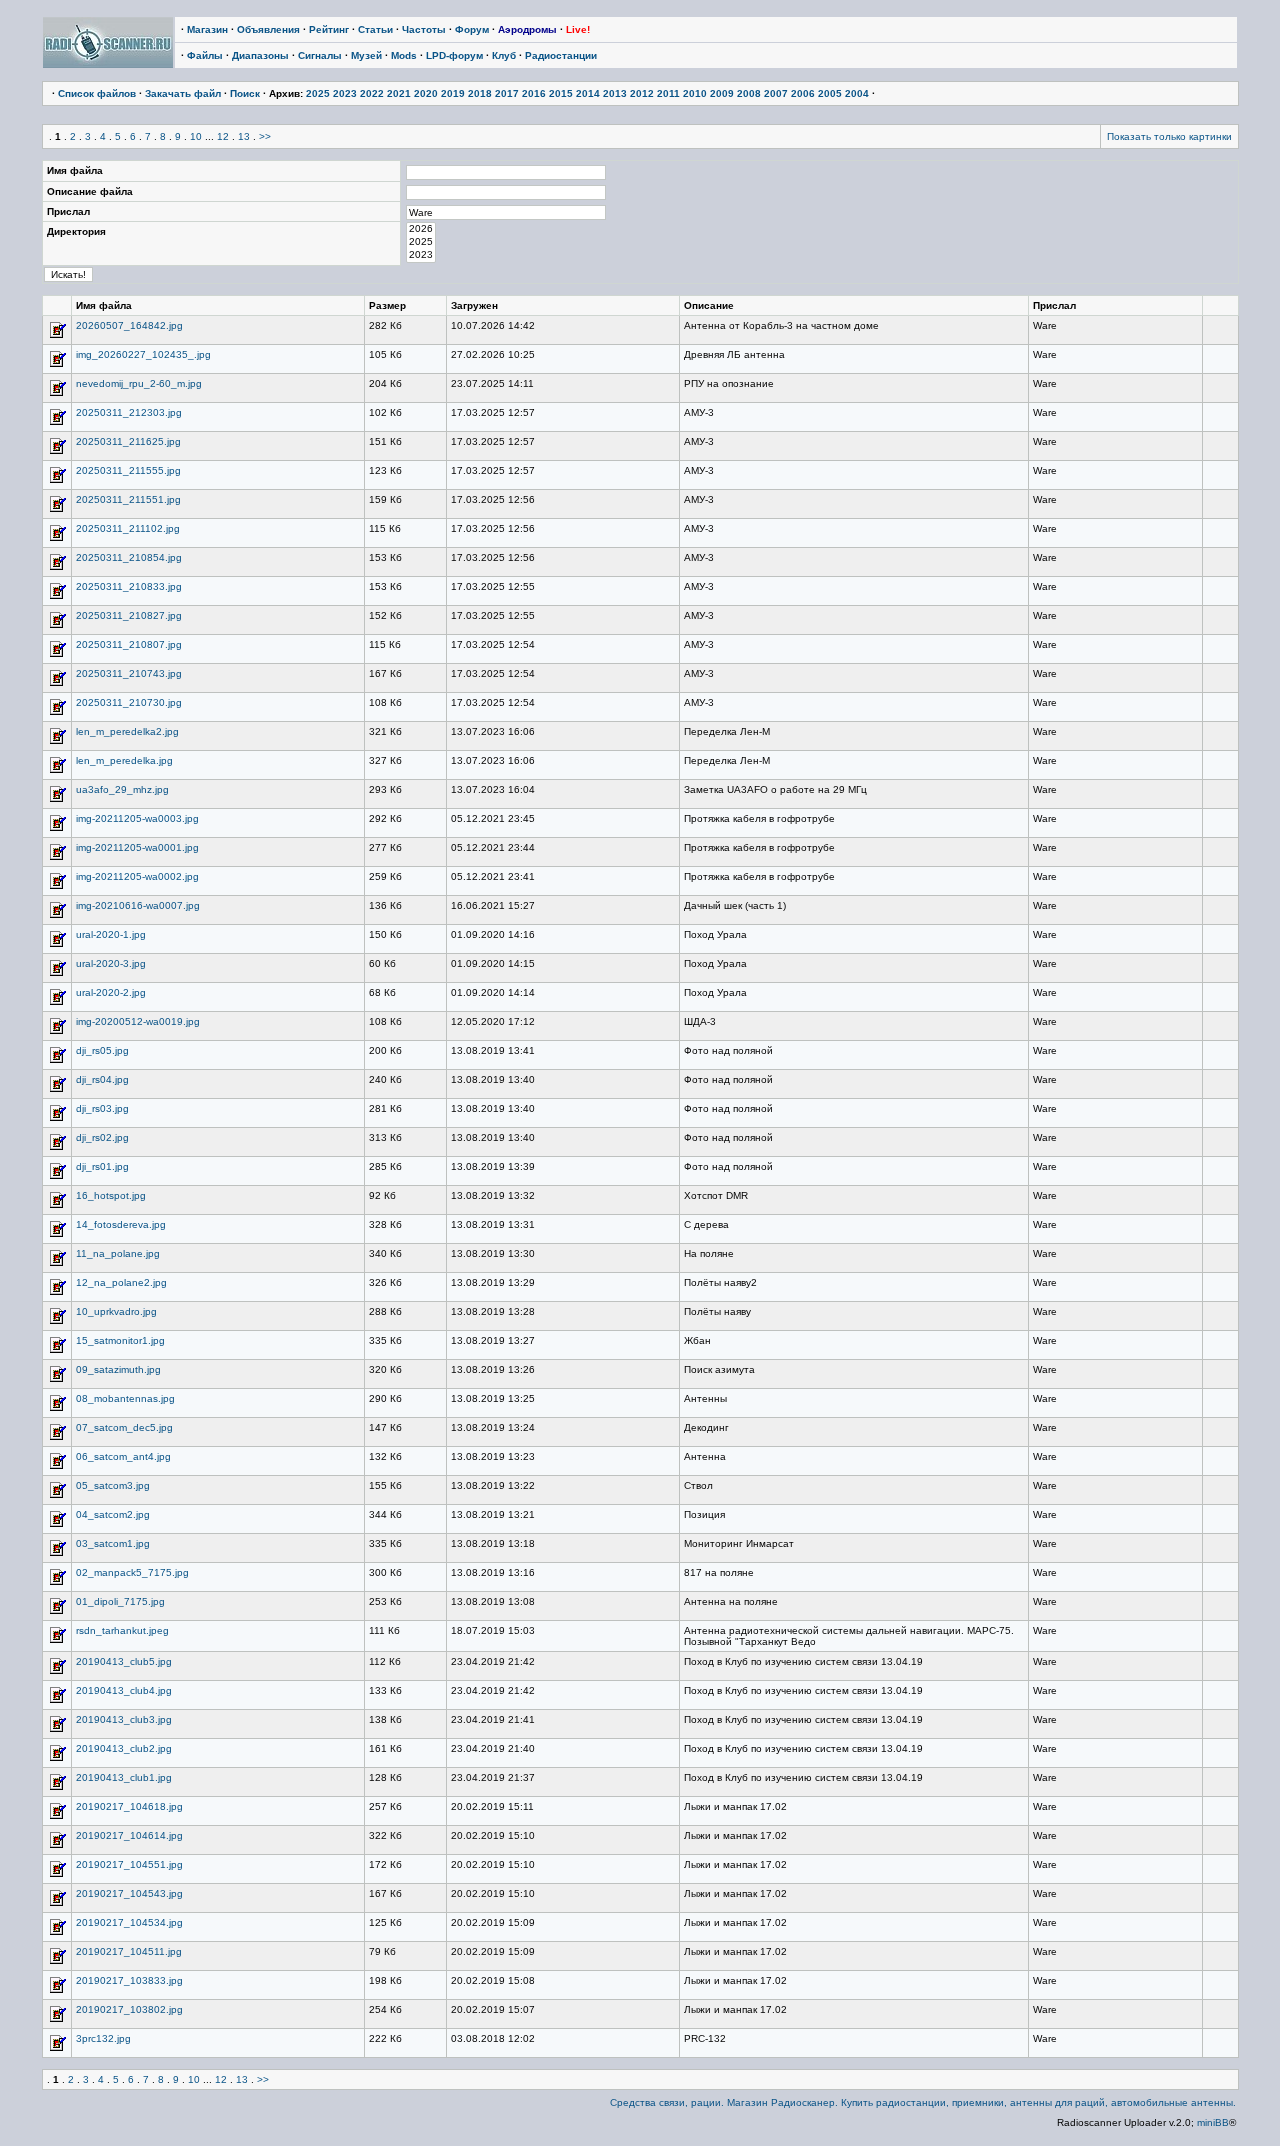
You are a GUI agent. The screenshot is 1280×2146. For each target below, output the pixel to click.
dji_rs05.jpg (102, 1050)
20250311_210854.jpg (129, 557)
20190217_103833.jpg (129, 1980)
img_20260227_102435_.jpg (143, 354)
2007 (776, 93)
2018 (480, 93)
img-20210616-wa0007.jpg (138, 905)
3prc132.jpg (103, 2038)
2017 (507, 93)
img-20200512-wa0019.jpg (138, 1021)
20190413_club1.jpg (124, 1777)
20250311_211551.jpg (128, 499)
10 (196, 136)
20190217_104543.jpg (129, 1893)
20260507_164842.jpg (129, 325)
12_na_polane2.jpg (121, 1282)
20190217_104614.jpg (129, 1835)
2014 (588, 93)
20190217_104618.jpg (129, 1806)
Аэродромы (527, 29)
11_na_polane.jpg (118, 1253)
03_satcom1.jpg (113, 1543)
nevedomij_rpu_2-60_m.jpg (139, 383)
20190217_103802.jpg (129, 2009)
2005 (830, 93)
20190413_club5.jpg (124, 1661)
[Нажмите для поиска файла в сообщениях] (57, 336)
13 (244, 136)
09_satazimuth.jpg (118, 1369)
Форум (472, 29)
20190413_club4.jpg (124, 1690)
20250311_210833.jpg (129, 586)
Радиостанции (561, 55)
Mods (404, 55)
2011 (668, 93)
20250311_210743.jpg (129, 673)
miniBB (1213, 2122)
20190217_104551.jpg (129, 1864)
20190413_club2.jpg (124, 1748)
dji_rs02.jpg (102, 1137)
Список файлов (97, 93)
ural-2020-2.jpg (111, 992)
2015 (561, 93)
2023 (345, 93)
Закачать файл (183, 93)
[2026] (421, 229)
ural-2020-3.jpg (111, 963)
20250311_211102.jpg (128, 528)
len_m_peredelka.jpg (124, 760)
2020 (426, 93)
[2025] (421, 242)
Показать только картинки (1169, 136)
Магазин (207, 29)
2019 (453, 93)
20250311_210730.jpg (129, 702)
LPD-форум (454, 55)
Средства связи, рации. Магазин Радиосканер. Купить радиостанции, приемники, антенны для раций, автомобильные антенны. (923, 2102)
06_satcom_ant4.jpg (123, 1456)
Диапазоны (260, 55)
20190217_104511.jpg (129, 1951)
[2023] (421, 255)
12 (223, 136)
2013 (615, 93)
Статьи (375, 29)
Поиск (245, 93)
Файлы (205, 55)
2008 (749, 93)
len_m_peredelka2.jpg (127, 731)
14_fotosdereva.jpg (121, 1224)
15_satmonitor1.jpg (120, 1340)
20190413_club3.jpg (124, 1719)
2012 (642, 93)
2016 (534, 93)
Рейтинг (329, 29)
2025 (318, 93)
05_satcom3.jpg (113, 1485)
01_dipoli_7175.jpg (120, 1601)
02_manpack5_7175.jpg (132, 1572)
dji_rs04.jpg (102, 1079)
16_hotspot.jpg (111, 1195)
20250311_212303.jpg (129, 412)
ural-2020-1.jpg (111, 934)
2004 (857, 93)
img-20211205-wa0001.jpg (137, 847)
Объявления (268, 29)
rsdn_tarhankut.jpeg (122, 1630)
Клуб (504, 55)
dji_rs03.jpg (102, 1108)
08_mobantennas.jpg (125, 1398)
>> (265, 136)
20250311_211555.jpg (128, 470)
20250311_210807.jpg (129, 644)
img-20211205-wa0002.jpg (137, 876)
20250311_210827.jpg (129, 615)
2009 (722, 93)
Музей (366, 55)
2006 (803, 93)
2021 (399, 93)
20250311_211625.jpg (128, 441)
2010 (695, 93)
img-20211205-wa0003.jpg (137, 818)
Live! (578, 29)
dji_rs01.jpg (102, 1166)
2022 (372, 93)
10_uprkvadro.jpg (116, 1311)
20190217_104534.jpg (129, 1922)
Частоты (424, 29)
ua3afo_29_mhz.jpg (122, 789)
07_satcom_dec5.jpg (124, 1427)
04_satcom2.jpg (113, 1514)
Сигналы (320, 55)
